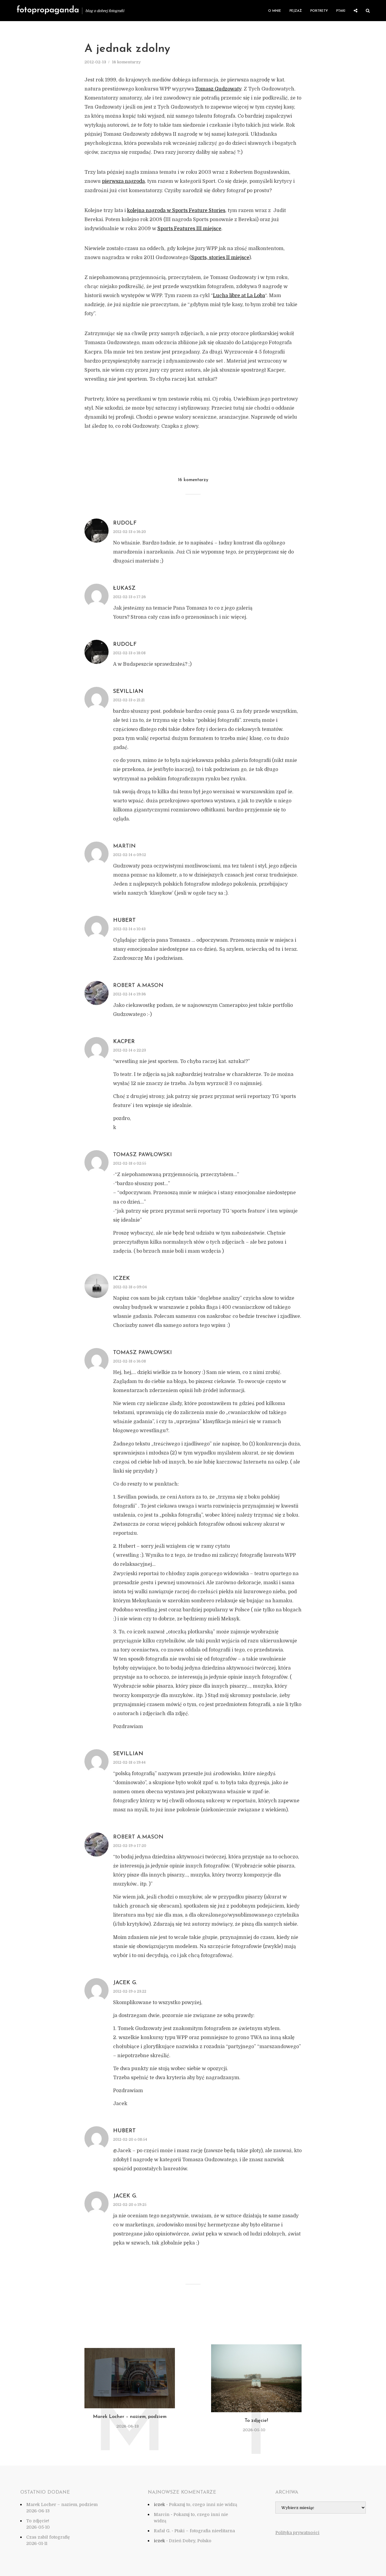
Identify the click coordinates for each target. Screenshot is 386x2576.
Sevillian (128, 692)
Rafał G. (162, 2531)
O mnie (275, 11)
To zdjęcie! (256, 2421)
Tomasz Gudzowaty (218, 89)
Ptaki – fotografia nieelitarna (205, 2531)
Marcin (162, 2514)
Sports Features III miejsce (189, 229)
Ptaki (341, 11)
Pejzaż (296, 11)
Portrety (319, 11)
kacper (124, 1042)
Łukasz (124, 588)
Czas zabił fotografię (48, 2537)
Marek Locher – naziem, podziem (130, 2417)
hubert (124, 921)
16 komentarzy (126, 62)
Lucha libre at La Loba (239, 296)
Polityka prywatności (297, 2533)
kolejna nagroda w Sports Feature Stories (176, 211)
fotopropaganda (48, 10)
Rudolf (125, 523)
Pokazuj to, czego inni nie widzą (203, 2505)
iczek (122, 1279)
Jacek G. (125, 1983)
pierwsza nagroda (123, 181)
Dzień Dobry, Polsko (190, 2541)
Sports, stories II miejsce (220, 258)
